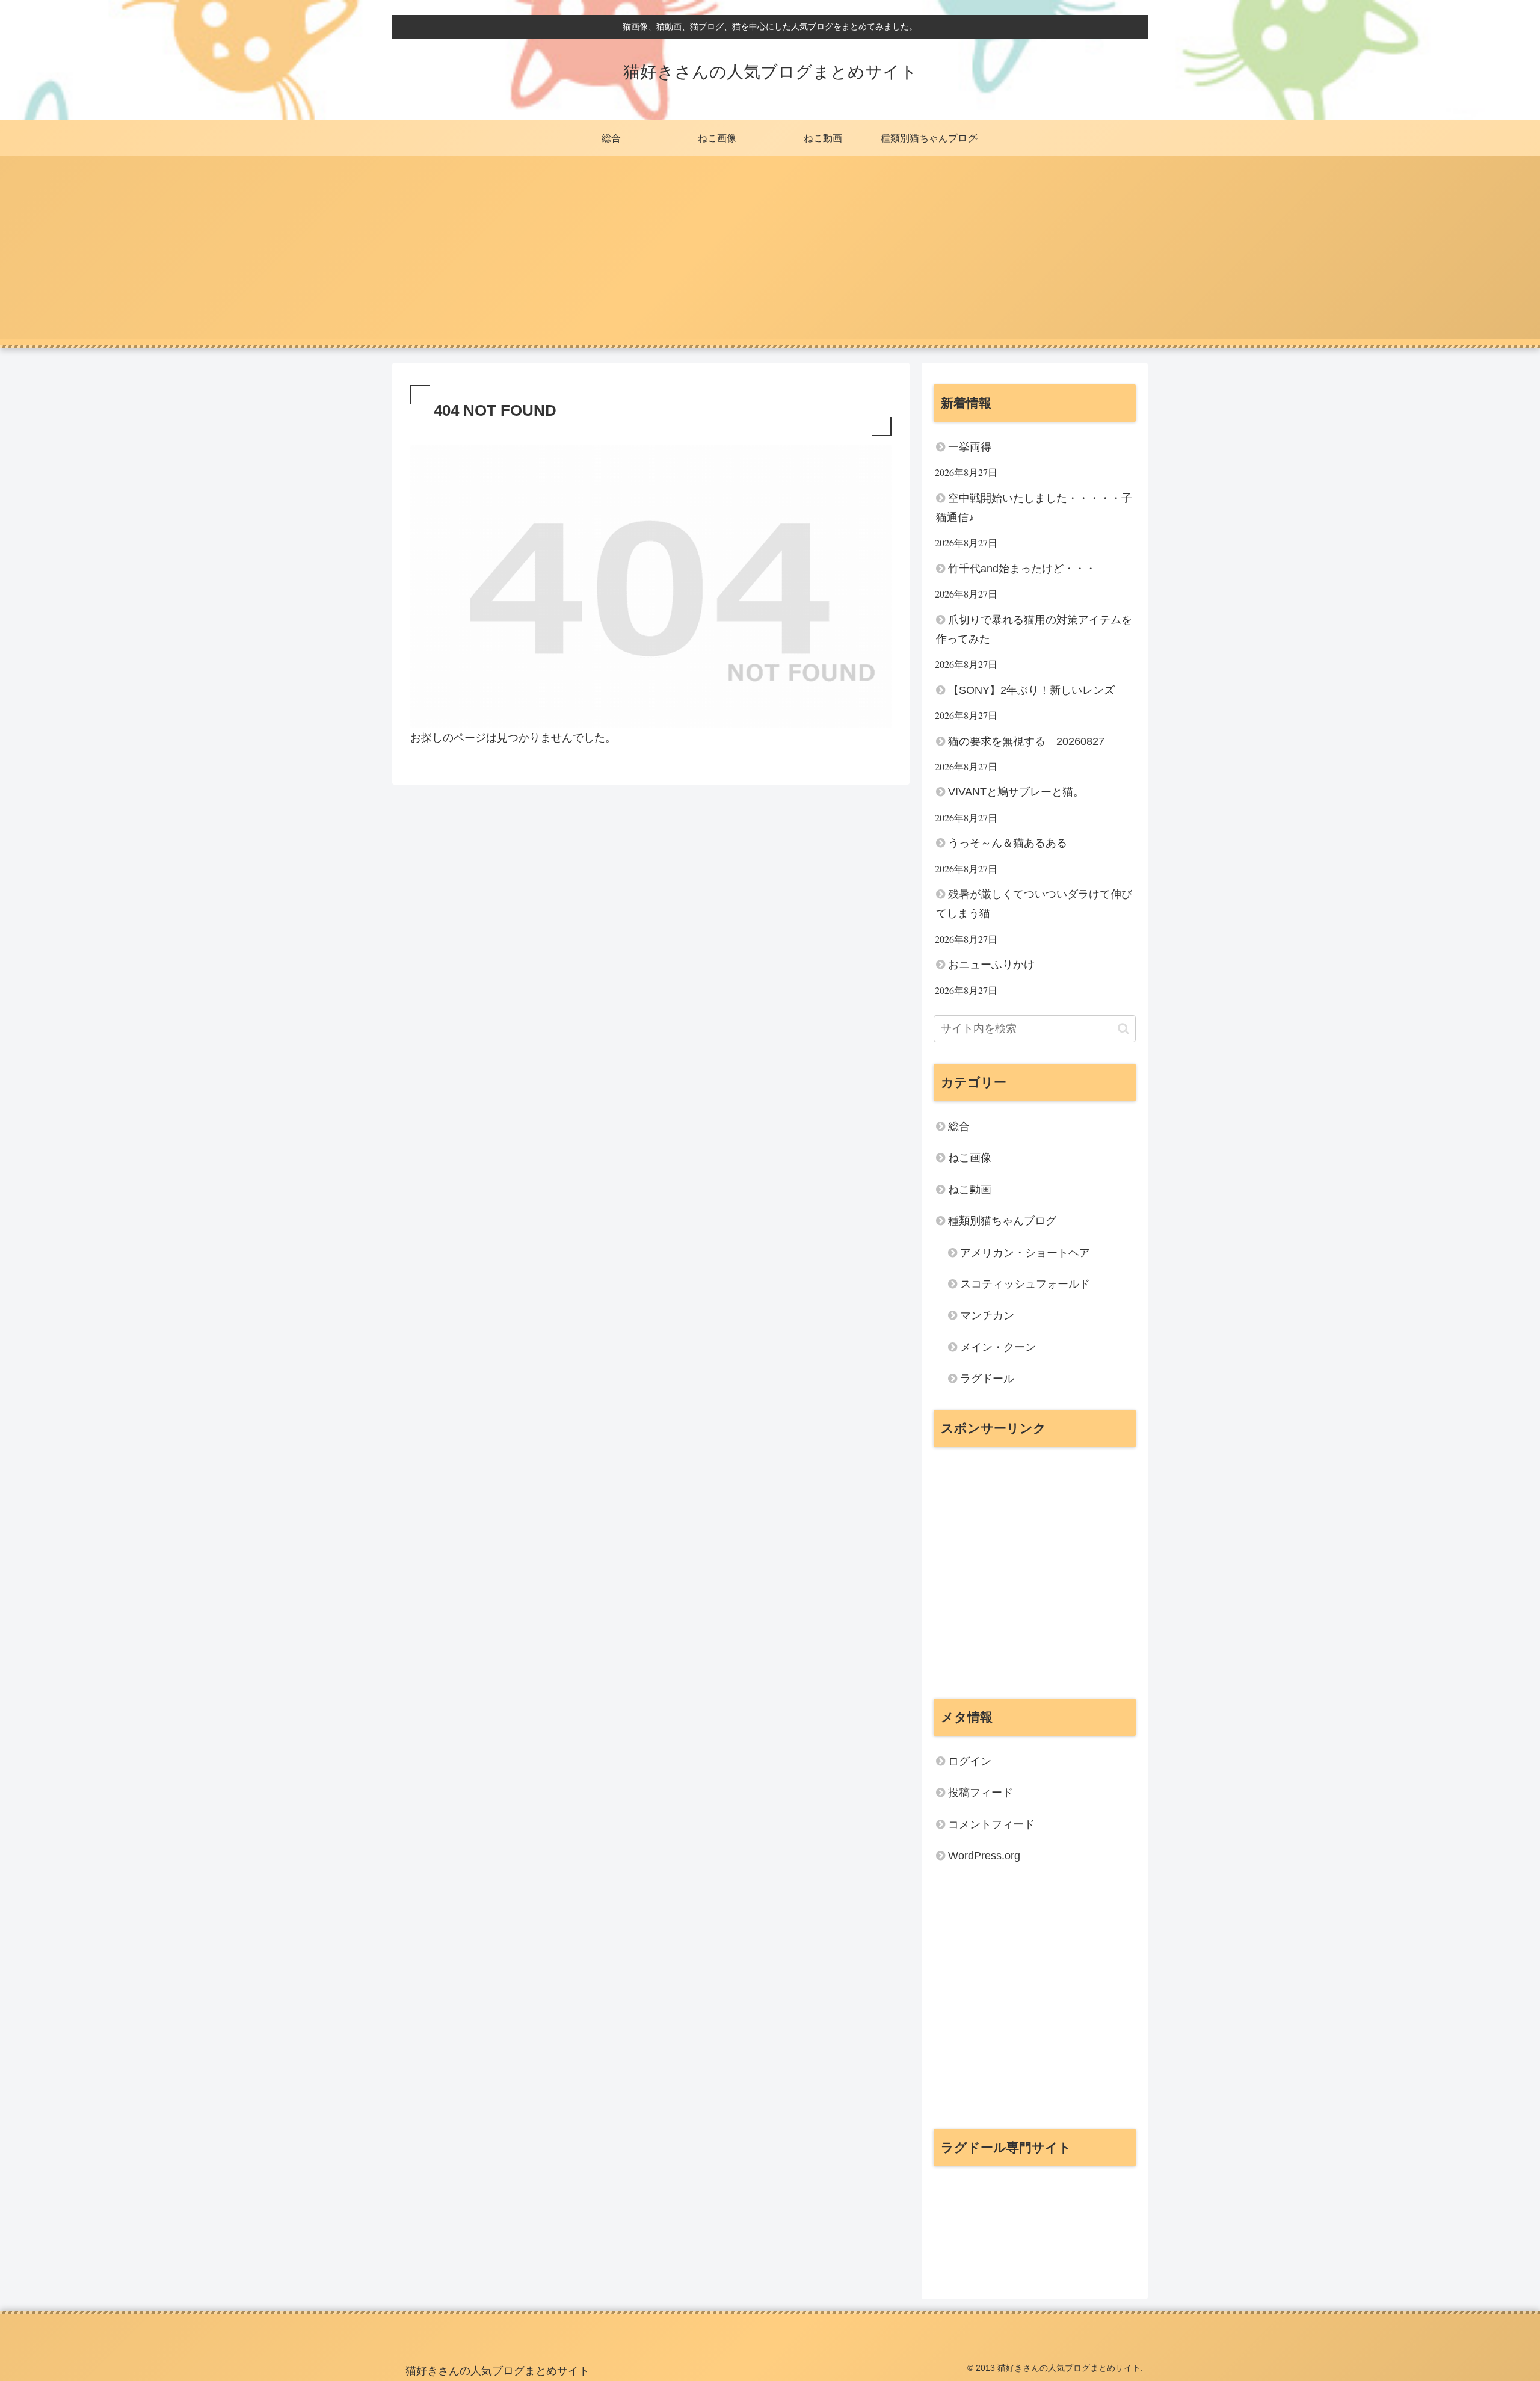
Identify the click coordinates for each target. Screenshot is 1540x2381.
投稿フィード (981, 1793)
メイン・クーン (998, 1347)
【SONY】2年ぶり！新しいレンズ (1031, 690)
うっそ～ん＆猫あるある (1008, 843)
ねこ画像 (970, 1158)
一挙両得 (970, 447)
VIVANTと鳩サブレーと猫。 (1016, 792)
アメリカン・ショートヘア (1025, 1253)
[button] (1123, 1029)
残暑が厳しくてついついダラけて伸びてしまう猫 (1034, 904)
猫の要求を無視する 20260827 (1026, 741)
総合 (959, 1126)
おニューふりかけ (991, 965)
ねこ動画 (970, 1190)
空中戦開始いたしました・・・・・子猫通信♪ (1034, 508)
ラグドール (987, 1379)
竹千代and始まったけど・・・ (1022, 569)
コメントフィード (991, 1824)
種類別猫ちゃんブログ (1002, 1221)
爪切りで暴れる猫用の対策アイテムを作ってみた (1034, 629)
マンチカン (987, 1315)
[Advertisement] (770, 255)
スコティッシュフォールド (1025, 1284)
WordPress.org (984, 1856)
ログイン (970, 1761)
